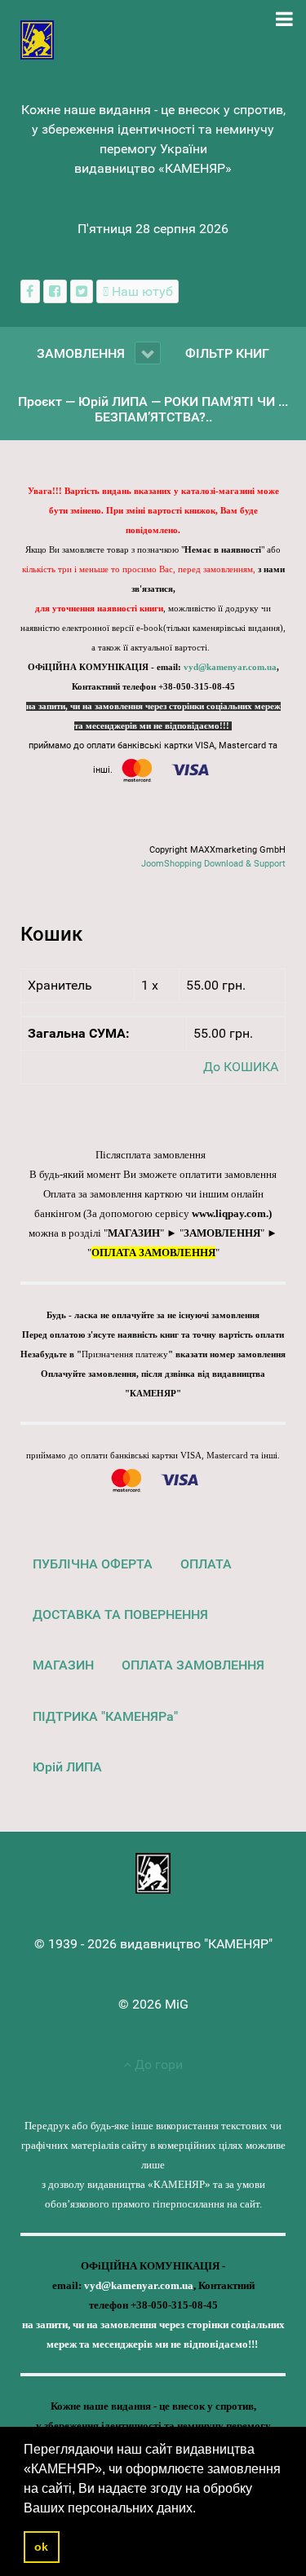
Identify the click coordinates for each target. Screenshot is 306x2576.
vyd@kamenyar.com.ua (230, 667)
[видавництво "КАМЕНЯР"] (37, 39)
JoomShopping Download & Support (213, 864)
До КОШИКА (241, 1067)
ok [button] (41, 2547)
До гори (157, 2064)
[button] (202, 2509)
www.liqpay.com (229, 1213)
